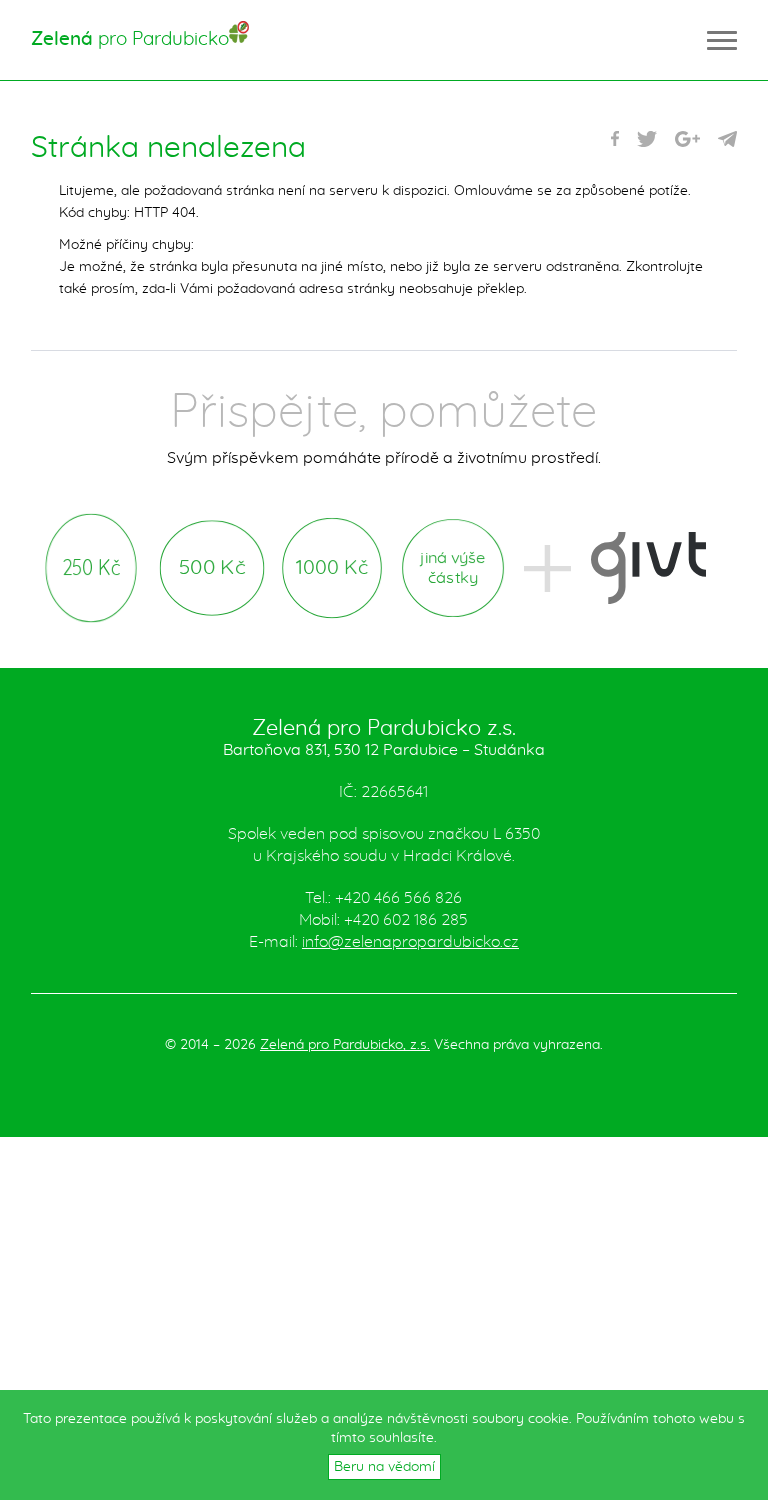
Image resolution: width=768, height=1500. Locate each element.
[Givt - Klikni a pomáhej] (648, 568)
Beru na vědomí (384, 1467)
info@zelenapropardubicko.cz (410, 942)
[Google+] (687, 139)
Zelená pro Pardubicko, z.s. (345, 1045)
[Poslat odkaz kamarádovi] (727, 139)
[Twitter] (647, 139)
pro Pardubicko (130, 39)
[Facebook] (615, 139)
